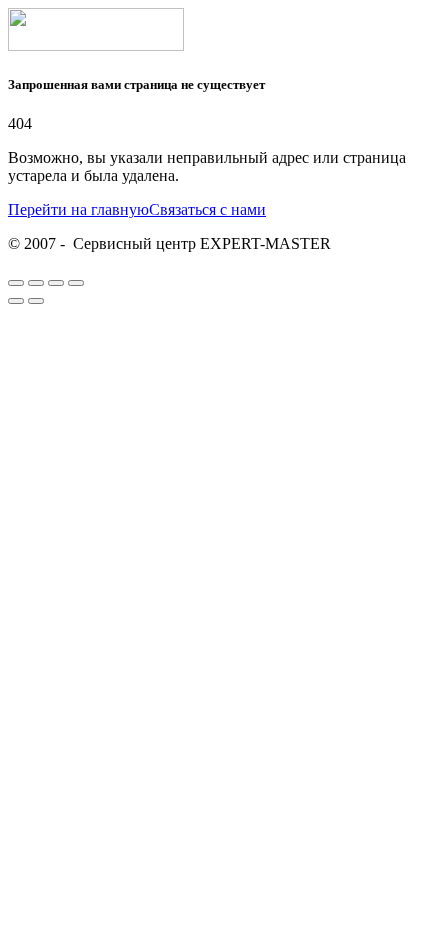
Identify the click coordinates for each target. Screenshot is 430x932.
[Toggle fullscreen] (56, 283)
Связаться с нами (207, 209)
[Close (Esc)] (16, 283)
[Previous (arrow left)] (16, 301)
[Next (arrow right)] (36, 301)
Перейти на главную (78, 209)
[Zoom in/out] (76, 283)
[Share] (36, 283)
